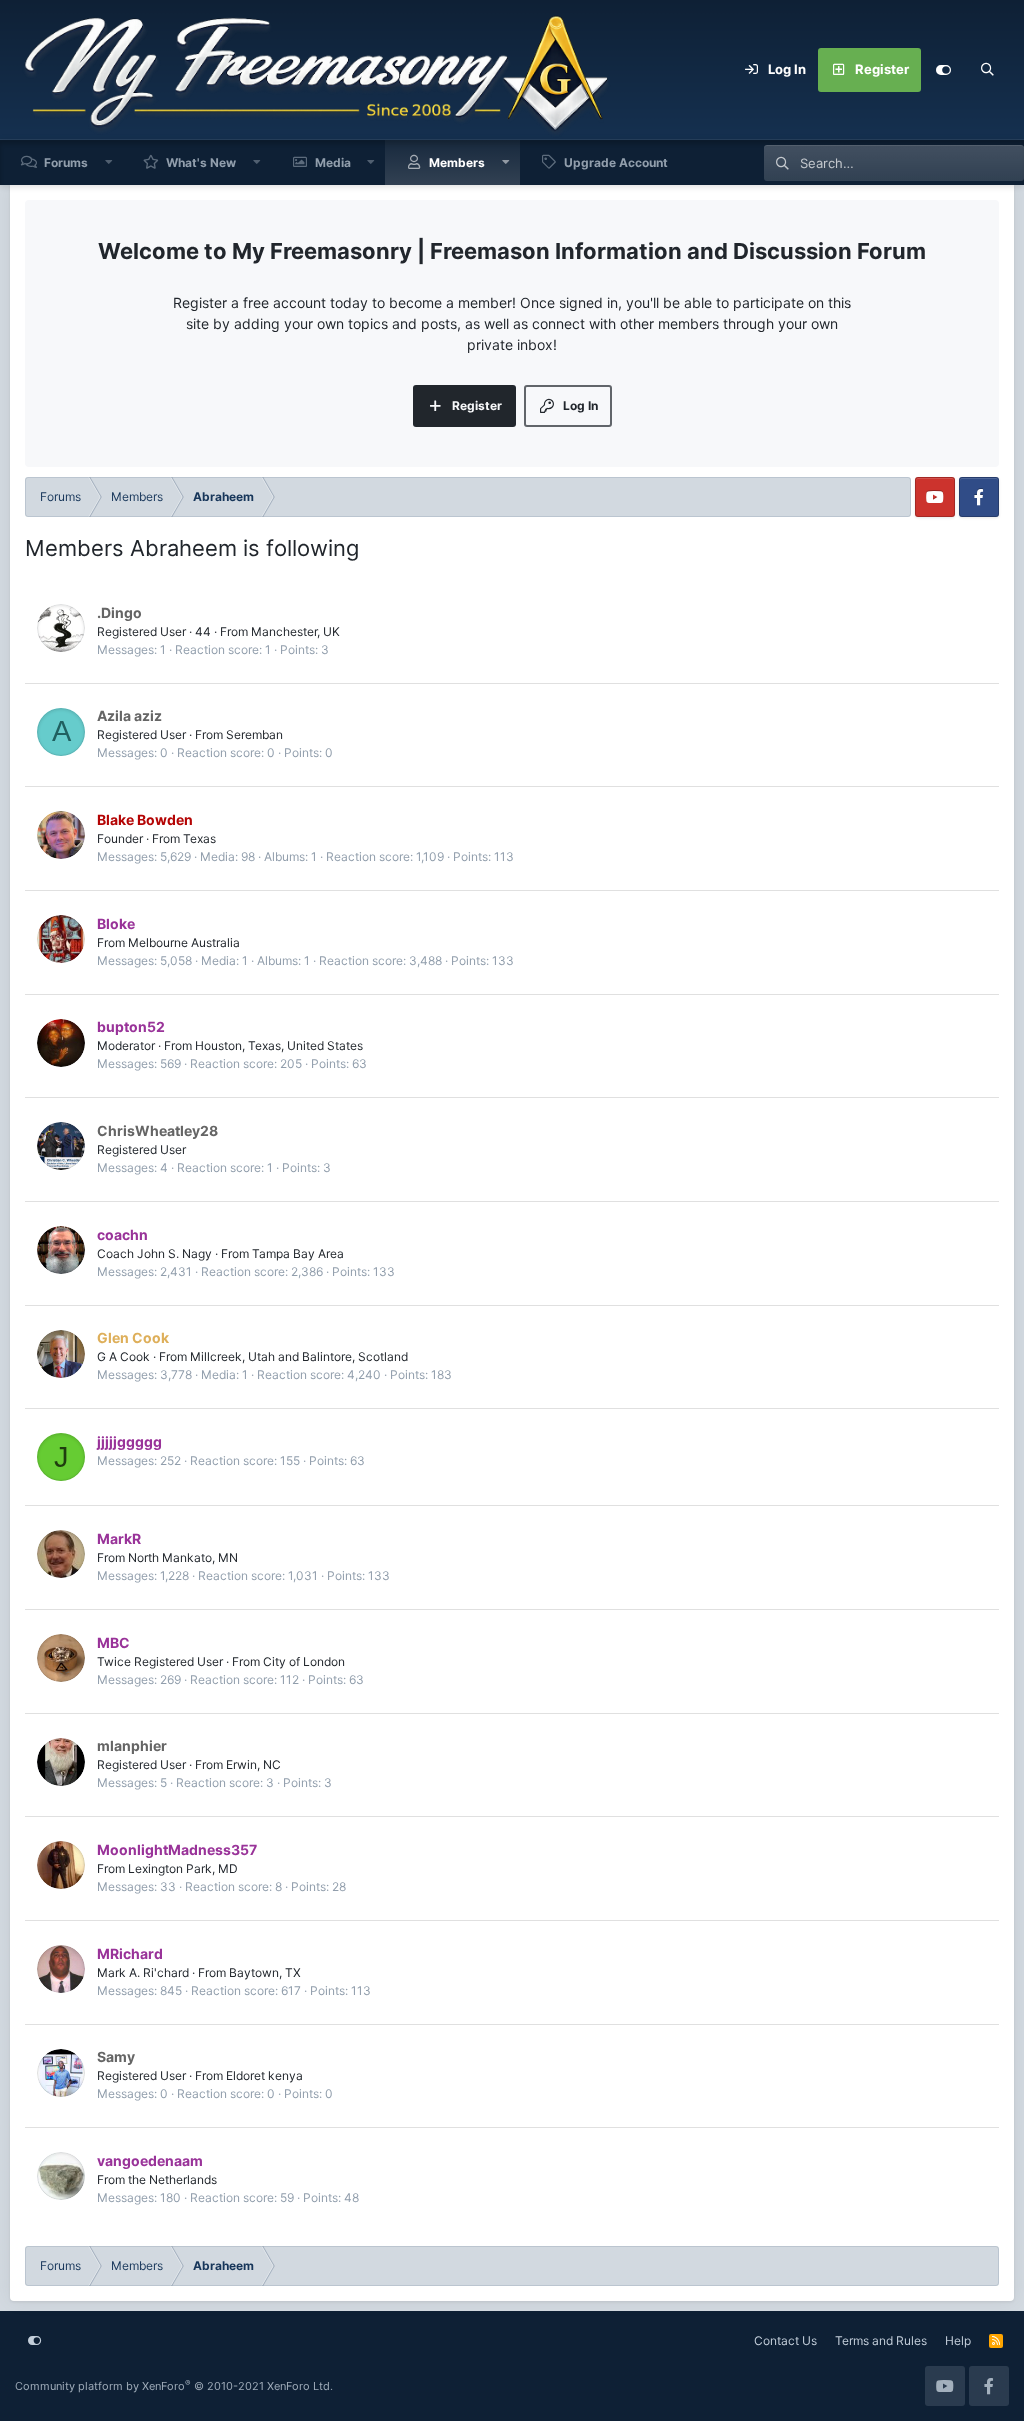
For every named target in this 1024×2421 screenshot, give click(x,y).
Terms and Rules (881, 2340)
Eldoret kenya (264, 2075)
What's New (201, 162)
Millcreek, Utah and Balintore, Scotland (299, 1356)
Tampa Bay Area (298, 1253)
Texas (199, 838)
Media (333, 162)
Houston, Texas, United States (279, 1045)
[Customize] (943, 70)
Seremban (254, 734)
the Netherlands (172, 2179)
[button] (109, 162)
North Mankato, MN (183, 1557)
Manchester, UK (295, 631)
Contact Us (785, 2340)
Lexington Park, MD (183, 1868)
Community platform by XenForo (174, 2386)
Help (958, 2340)
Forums (66, 162)
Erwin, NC (253, 1764)
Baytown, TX (265, 1972)
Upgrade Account (616, 162)
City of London (304, 1661)
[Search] (987, 70)
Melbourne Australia (184, 942)
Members (457, 162)
